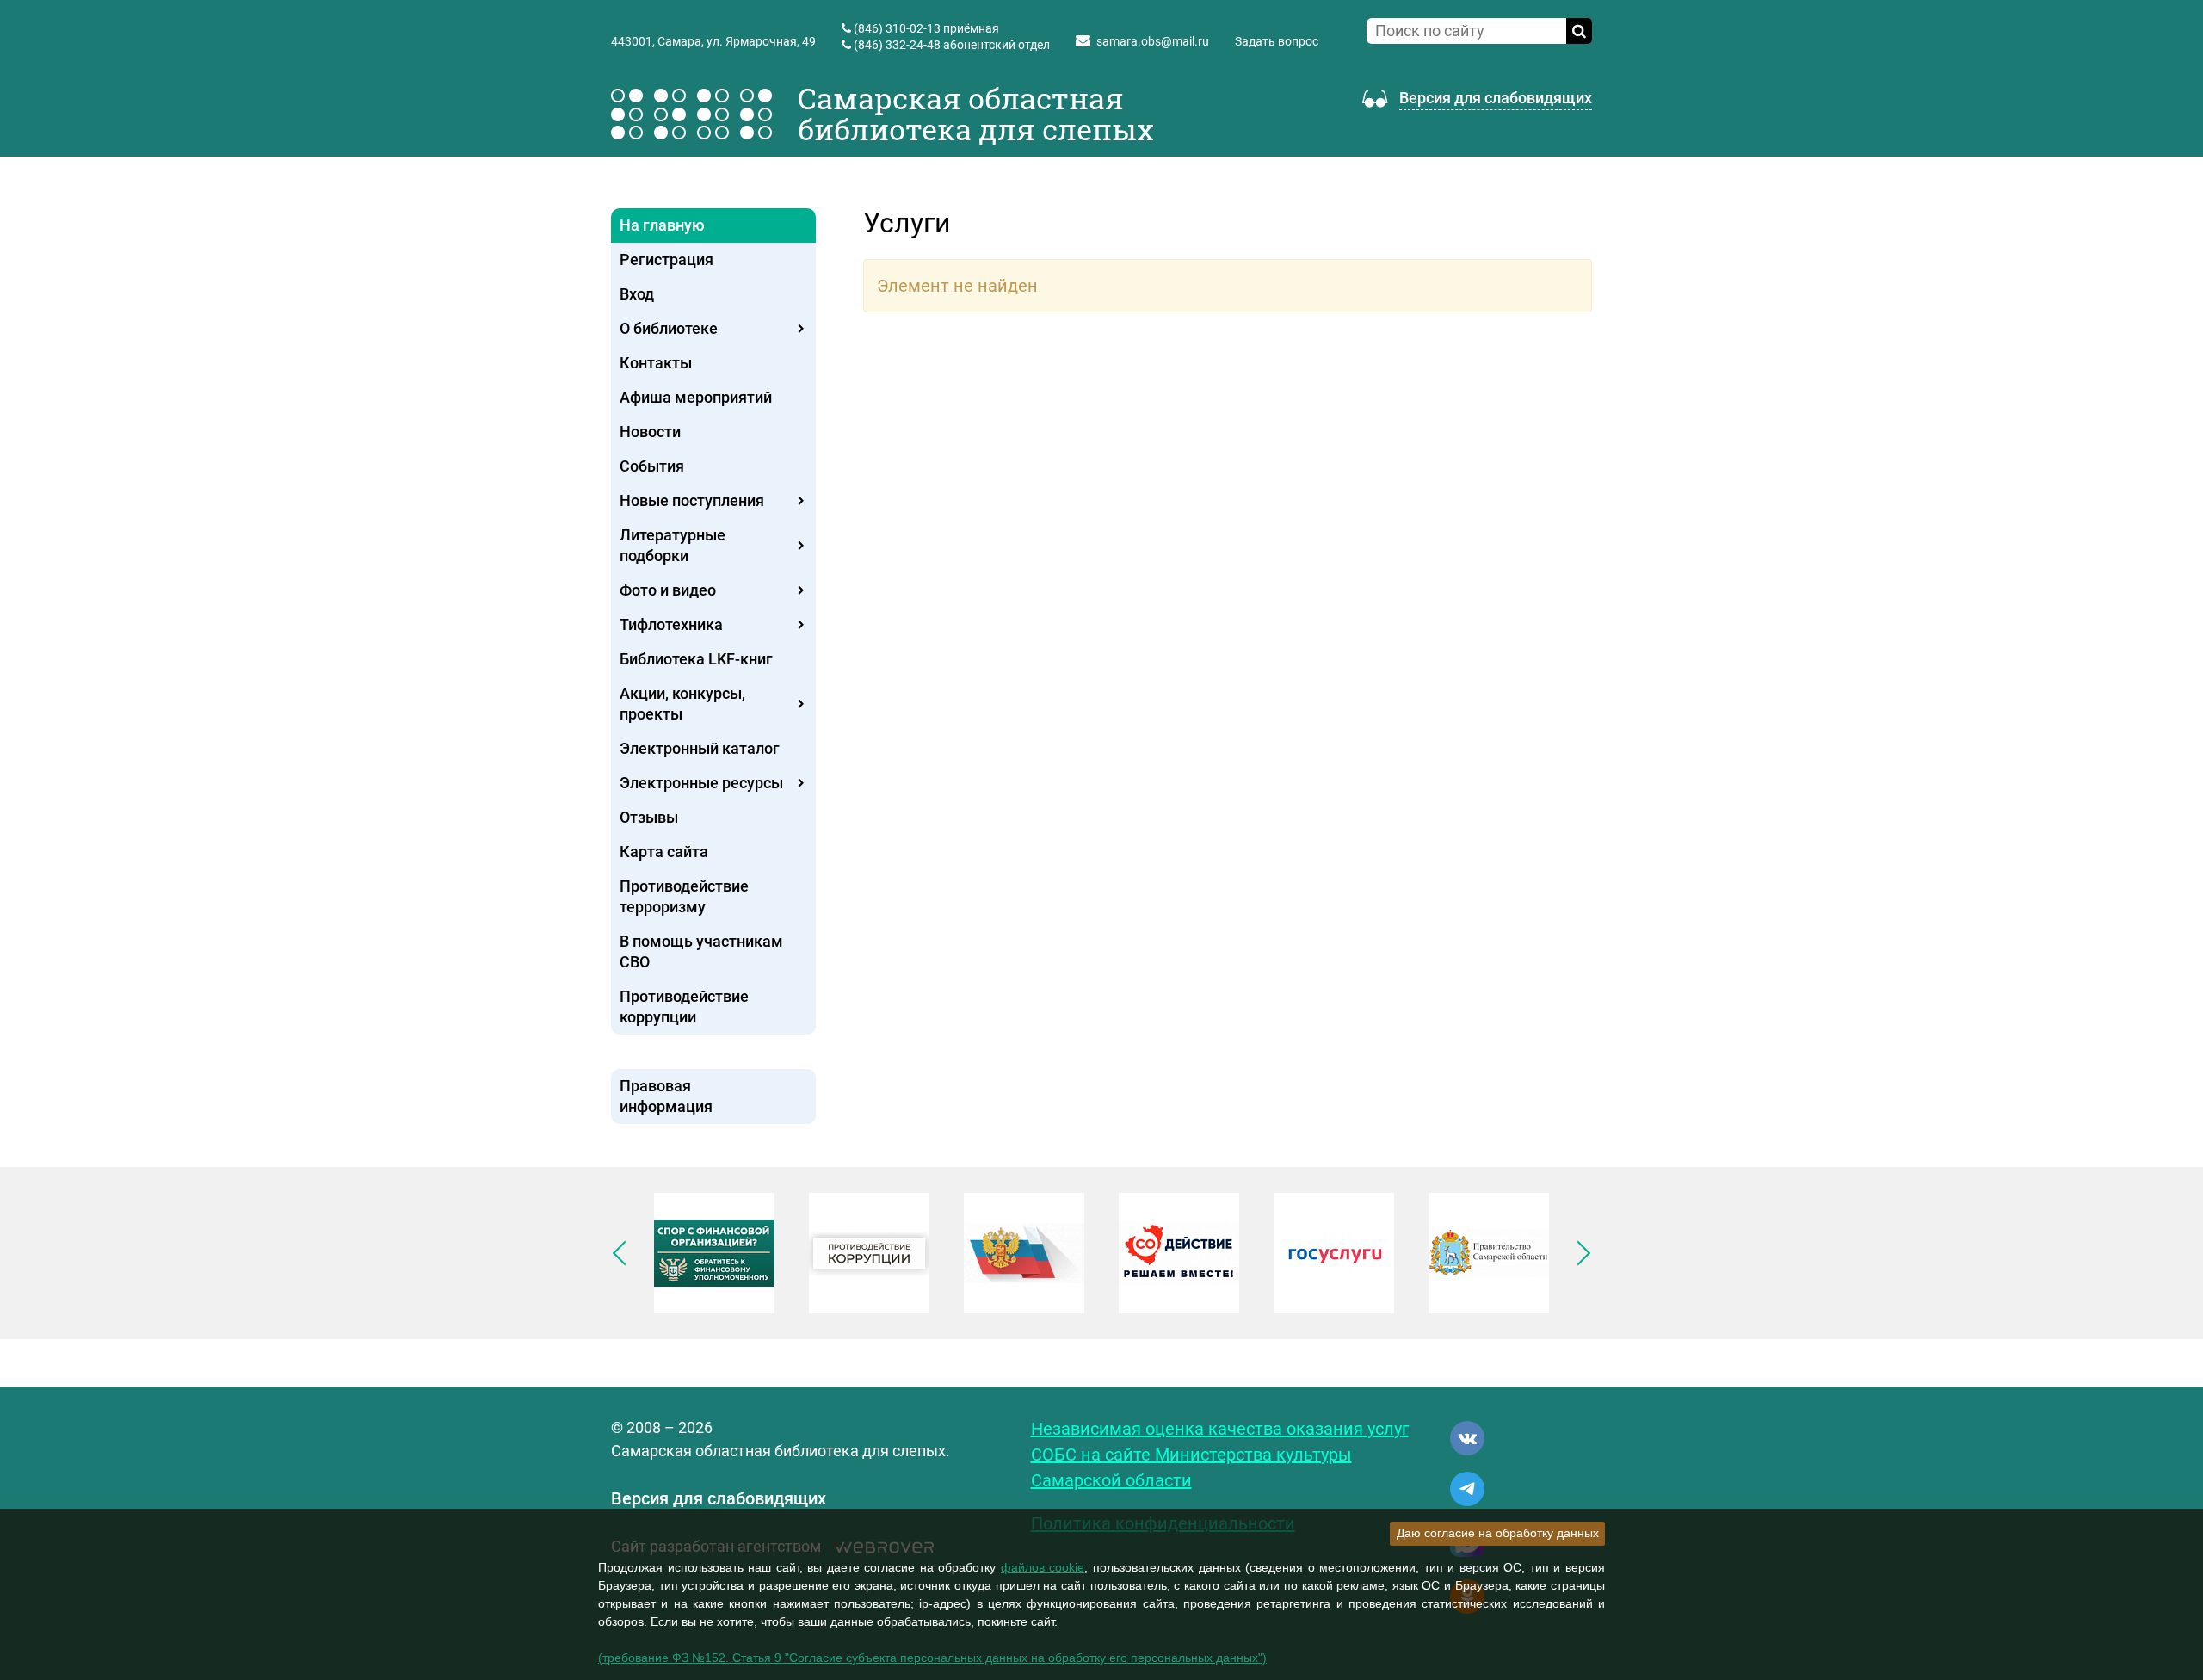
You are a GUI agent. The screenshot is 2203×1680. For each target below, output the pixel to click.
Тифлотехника (671, 624)
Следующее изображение (1578, 1253)
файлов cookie (1043, 1567)
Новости (650, 432)
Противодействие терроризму (684, 896)
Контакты (656, 363)
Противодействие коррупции (684, 1007)
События (652, 466)
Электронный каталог (700, 748)
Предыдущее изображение (625, 1253)
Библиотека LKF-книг (696, 659)
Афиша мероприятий (696, 397)
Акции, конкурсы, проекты (682, 704)
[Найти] (1579, 31)
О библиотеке (669, 328)
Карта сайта (664, 852)
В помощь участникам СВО (701, 951)
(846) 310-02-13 (897, 28)
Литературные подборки (673, 545)
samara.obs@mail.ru (1153, 41)
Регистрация (666, 259)
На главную (662, 225)
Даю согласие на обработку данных (1498, 1533)
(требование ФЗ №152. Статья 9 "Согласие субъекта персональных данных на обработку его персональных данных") (932, 1658)
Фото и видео (668, 590)
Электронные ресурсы (701, 783)
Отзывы (649, 817)
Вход (637, 294)
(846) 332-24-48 (897, 45)
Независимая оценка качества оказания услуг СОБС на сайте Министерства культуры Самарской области (1220, 1455)
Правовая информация (666, 1096)
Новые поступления (692, 500)
